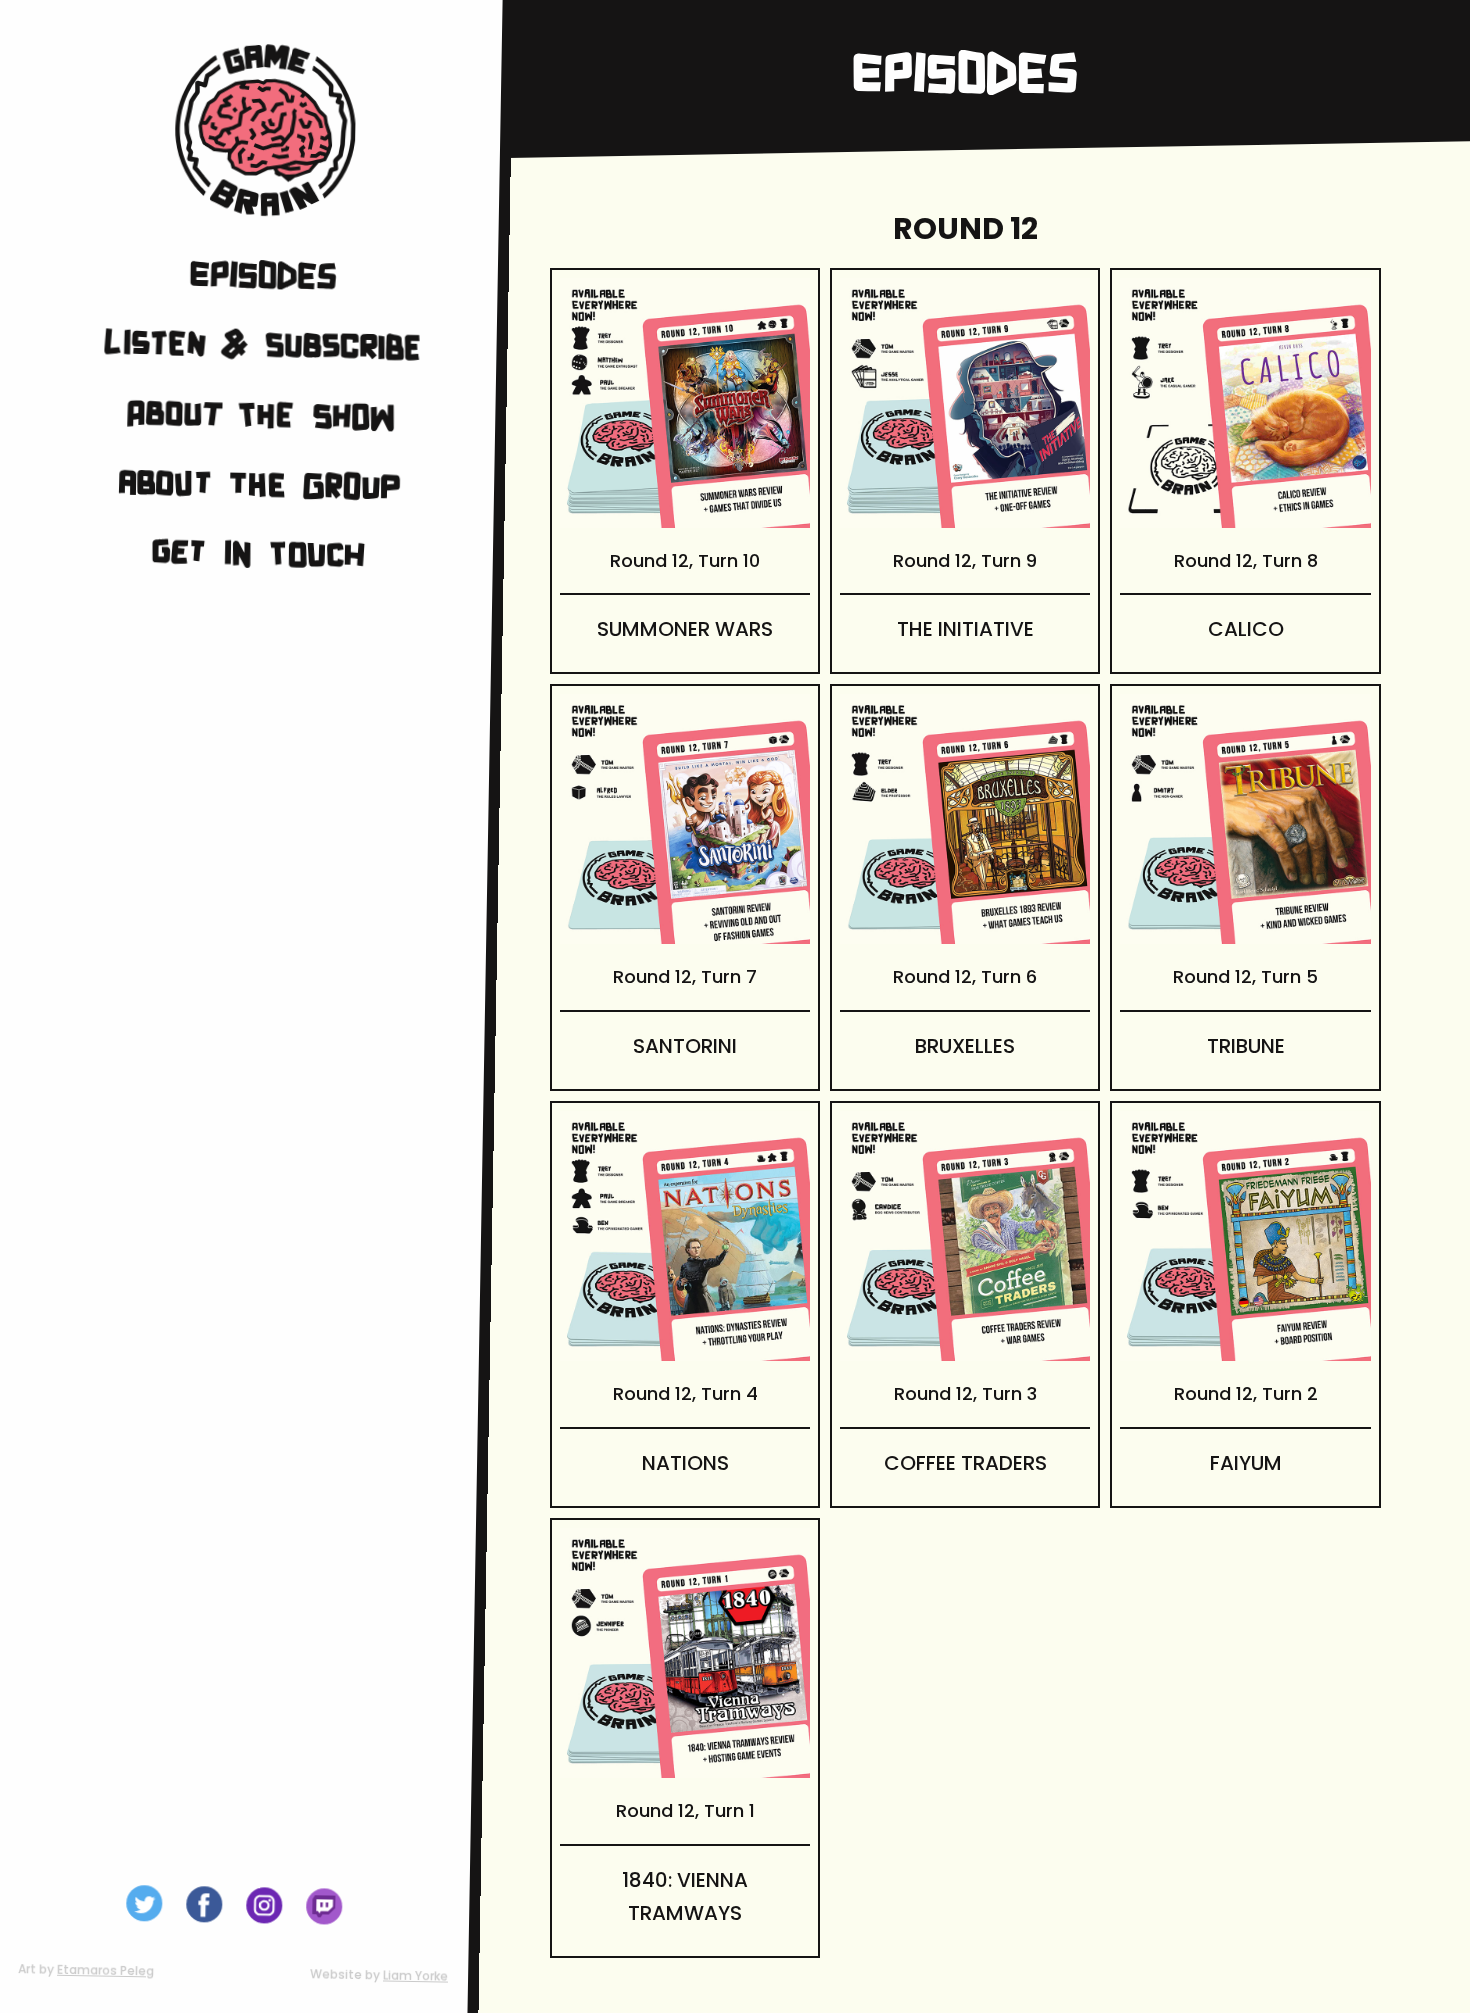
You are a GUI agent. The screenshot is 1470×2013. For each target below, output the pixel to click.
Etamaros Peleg (105, 1970)
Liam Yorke (415, 1976)
